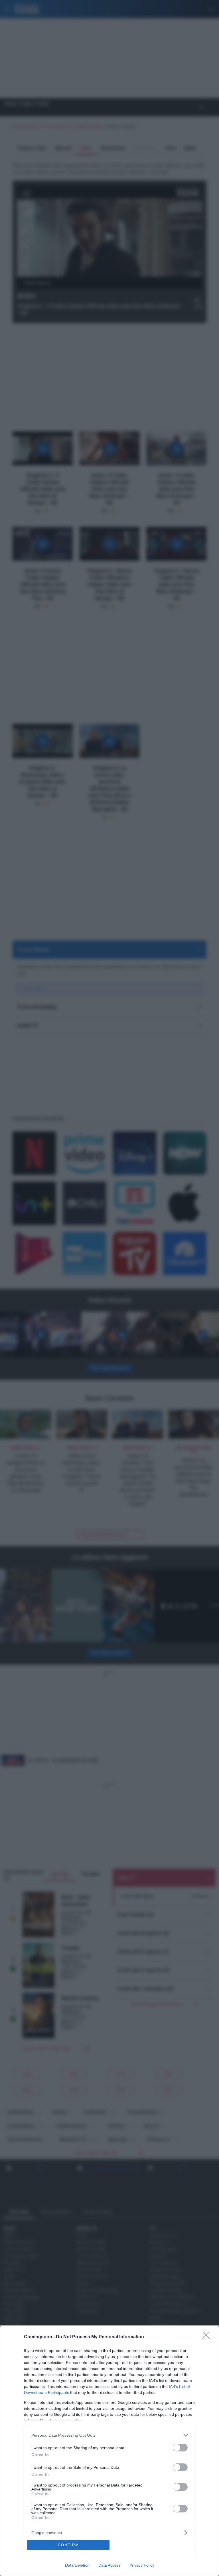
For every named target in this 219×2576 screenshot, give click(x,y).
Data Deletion (77, 2565)
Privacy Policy (142, 2565)
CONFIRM (68, 2545)
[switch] (180, 2448)
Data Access (109, 2565)
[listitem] (109, 2435)
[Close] (208, 2337)
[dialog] (109, 2451)
